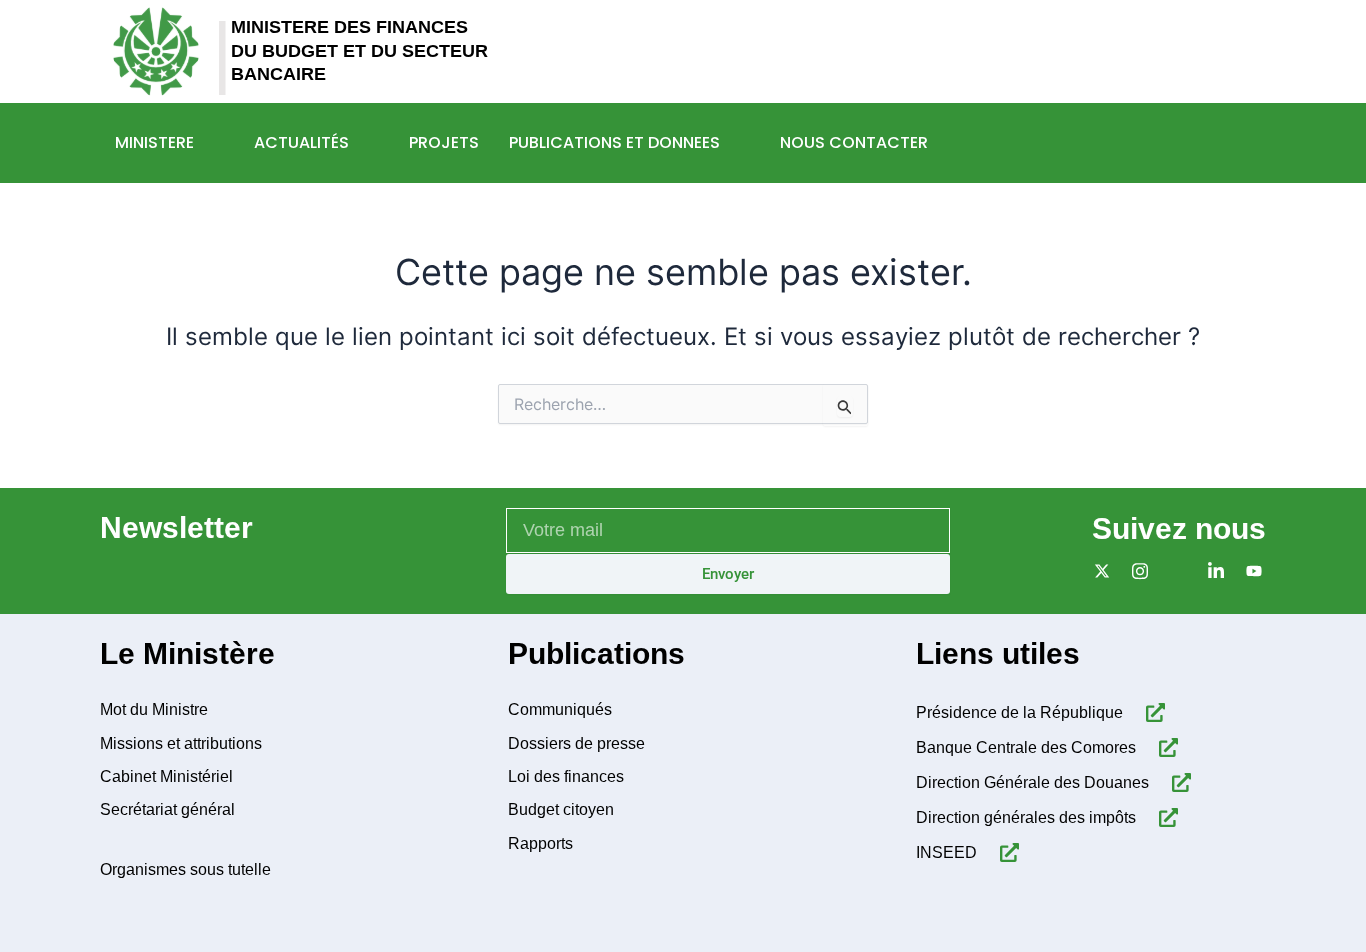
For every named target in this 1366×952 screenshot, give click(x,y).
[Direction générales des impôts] (1164, 817)
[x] (1097, 571)
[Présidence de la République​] (1151, 712)
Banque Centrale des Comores (1026, 747)
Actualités (301, 142)
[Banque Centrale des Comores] (1164, 747)
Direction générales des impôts (1026, 817)
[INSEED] (1005, 852)
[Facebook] (1173, 571)
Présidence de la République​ (1019, 712)
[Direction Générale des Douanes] (1177, 782)
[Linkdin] (1211, 571)
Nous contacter (854, 142)
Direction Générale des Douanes (1032, 782)
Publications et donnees (614, 142)
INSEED (946, 852)
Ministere (154, 142)
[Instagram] (1135, 571)
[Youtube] (1249, 571)
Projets (444, 142)
